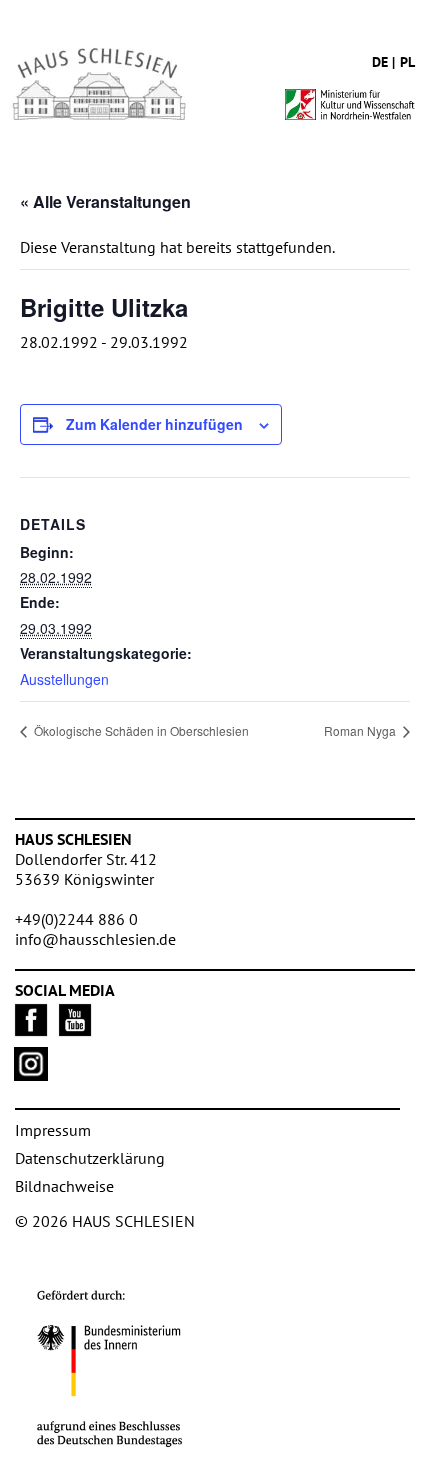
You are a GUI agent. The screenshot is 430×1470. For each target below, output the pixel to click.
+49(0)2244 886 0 (76, 919)
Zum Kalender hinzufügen (154, 424)
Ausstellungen (64, 679)
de (380, 62)
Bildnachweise (64, 1186)
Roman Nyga (361, 730)
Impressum (53, 1130)
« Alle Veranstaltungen (105, 201)
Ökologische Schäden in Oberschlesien (140, 730)
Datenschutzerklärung (90, 1158)
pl (407, 62)
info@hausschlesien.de (95, 939)
